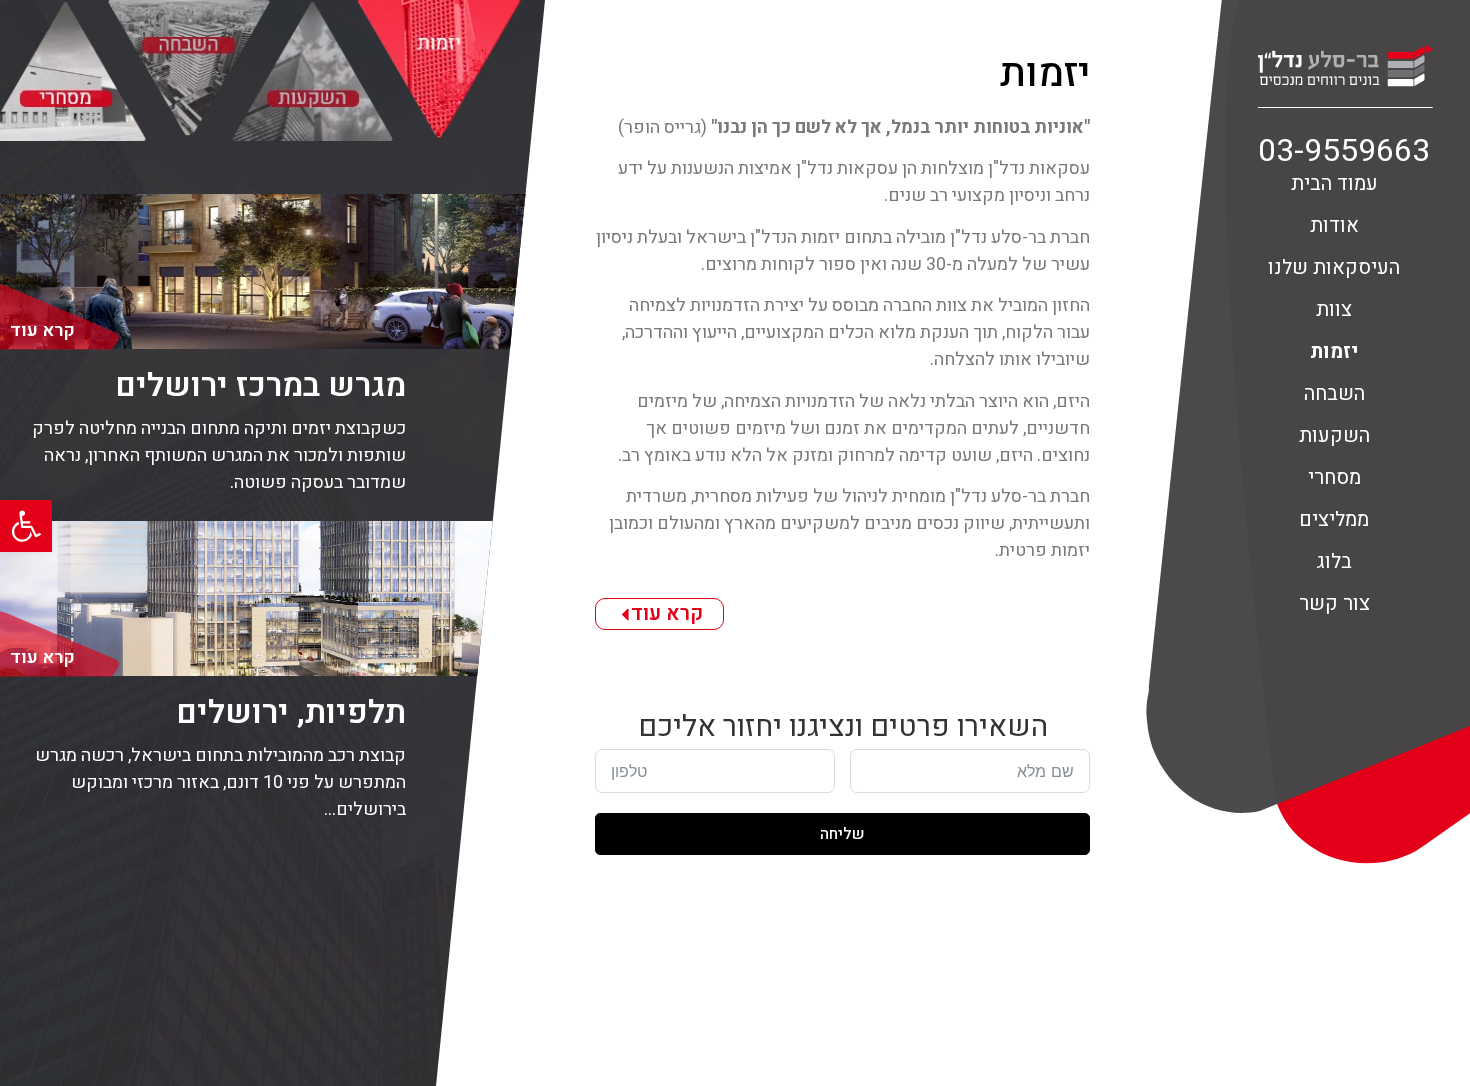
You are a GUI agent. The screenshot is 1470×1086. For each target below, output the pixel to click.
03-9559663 (1344, 150)
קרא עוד (667, 613)
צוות (1334, 309)
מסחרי (1334, 477)
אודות (1334, 225)
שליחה (842, 834)
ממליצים (1334, 519)
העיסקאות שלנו (1334, 267)
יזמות (1334, 351)
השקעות (1334, 435)
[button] (26, 526)
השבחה (1334, 393)
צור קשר (1334, 603)
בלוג (1334, 561)
